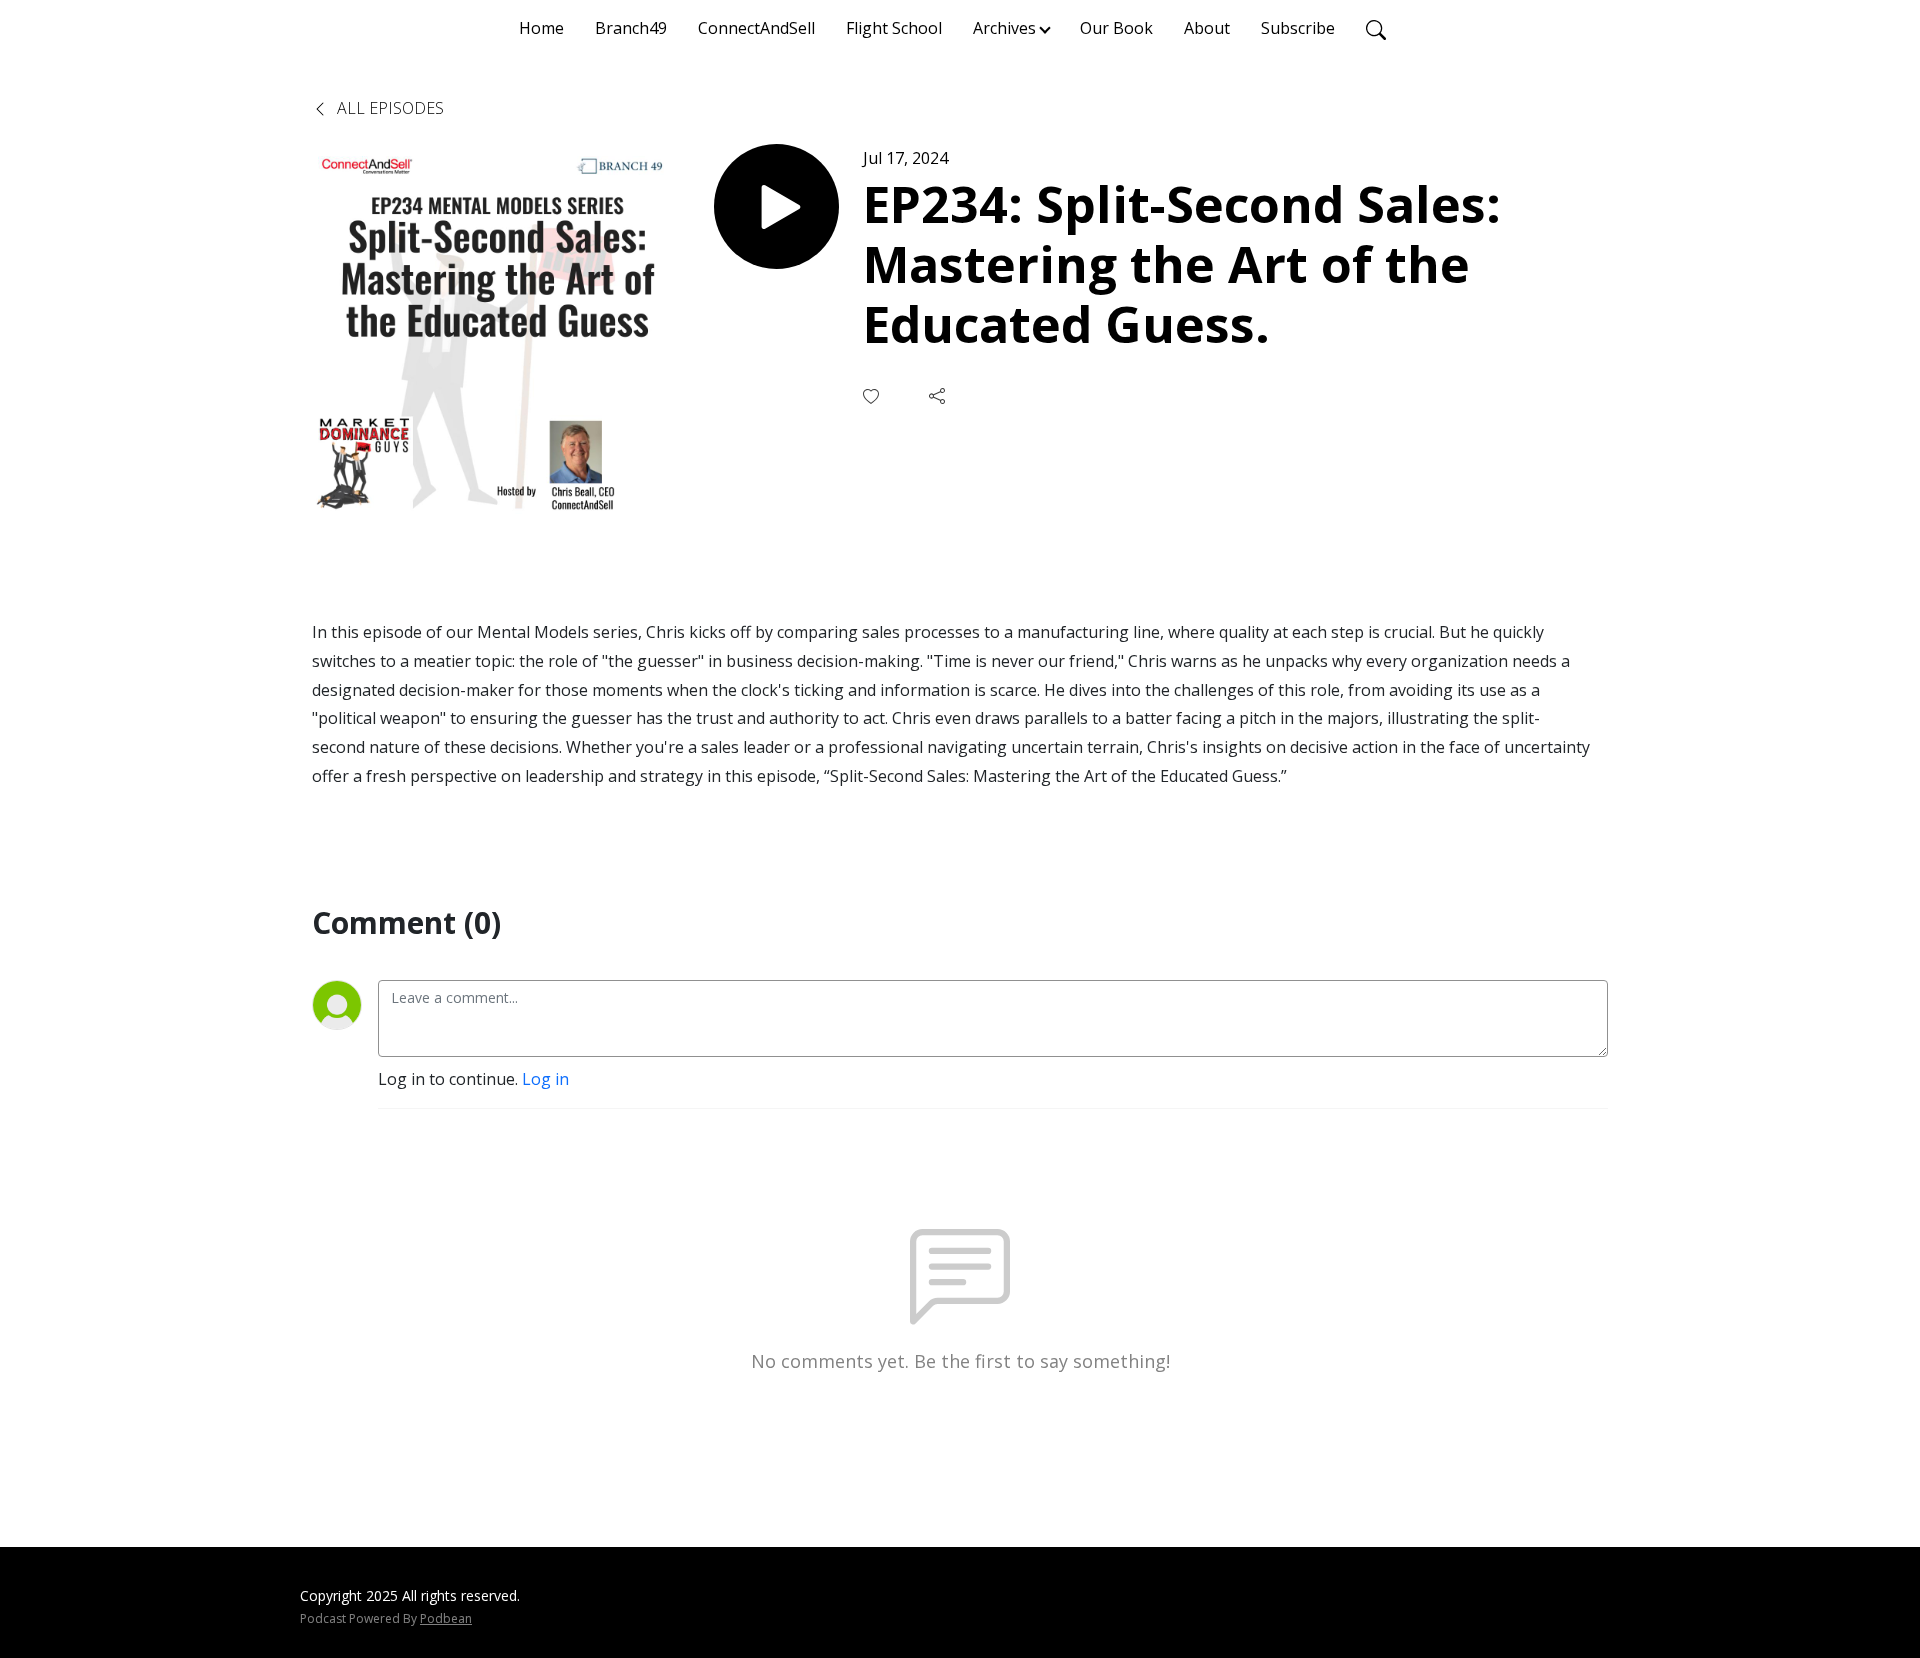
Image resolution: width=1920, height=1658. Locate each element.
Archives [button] (1004, 28)
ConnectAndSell (756, 28)
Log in (545, 1079)
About (1207, 28)
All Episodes (388, 108)
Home (541, 28)
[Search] (1376, 28)
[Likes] (873, 396)
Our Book (1116, 28)
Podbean (446, 1618)
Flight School (894, 28)
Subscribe (1298, 28)
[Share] (939, 396)
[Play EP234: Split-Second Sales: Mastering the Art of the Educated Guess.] (776, 206)
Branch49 (631, 28)
